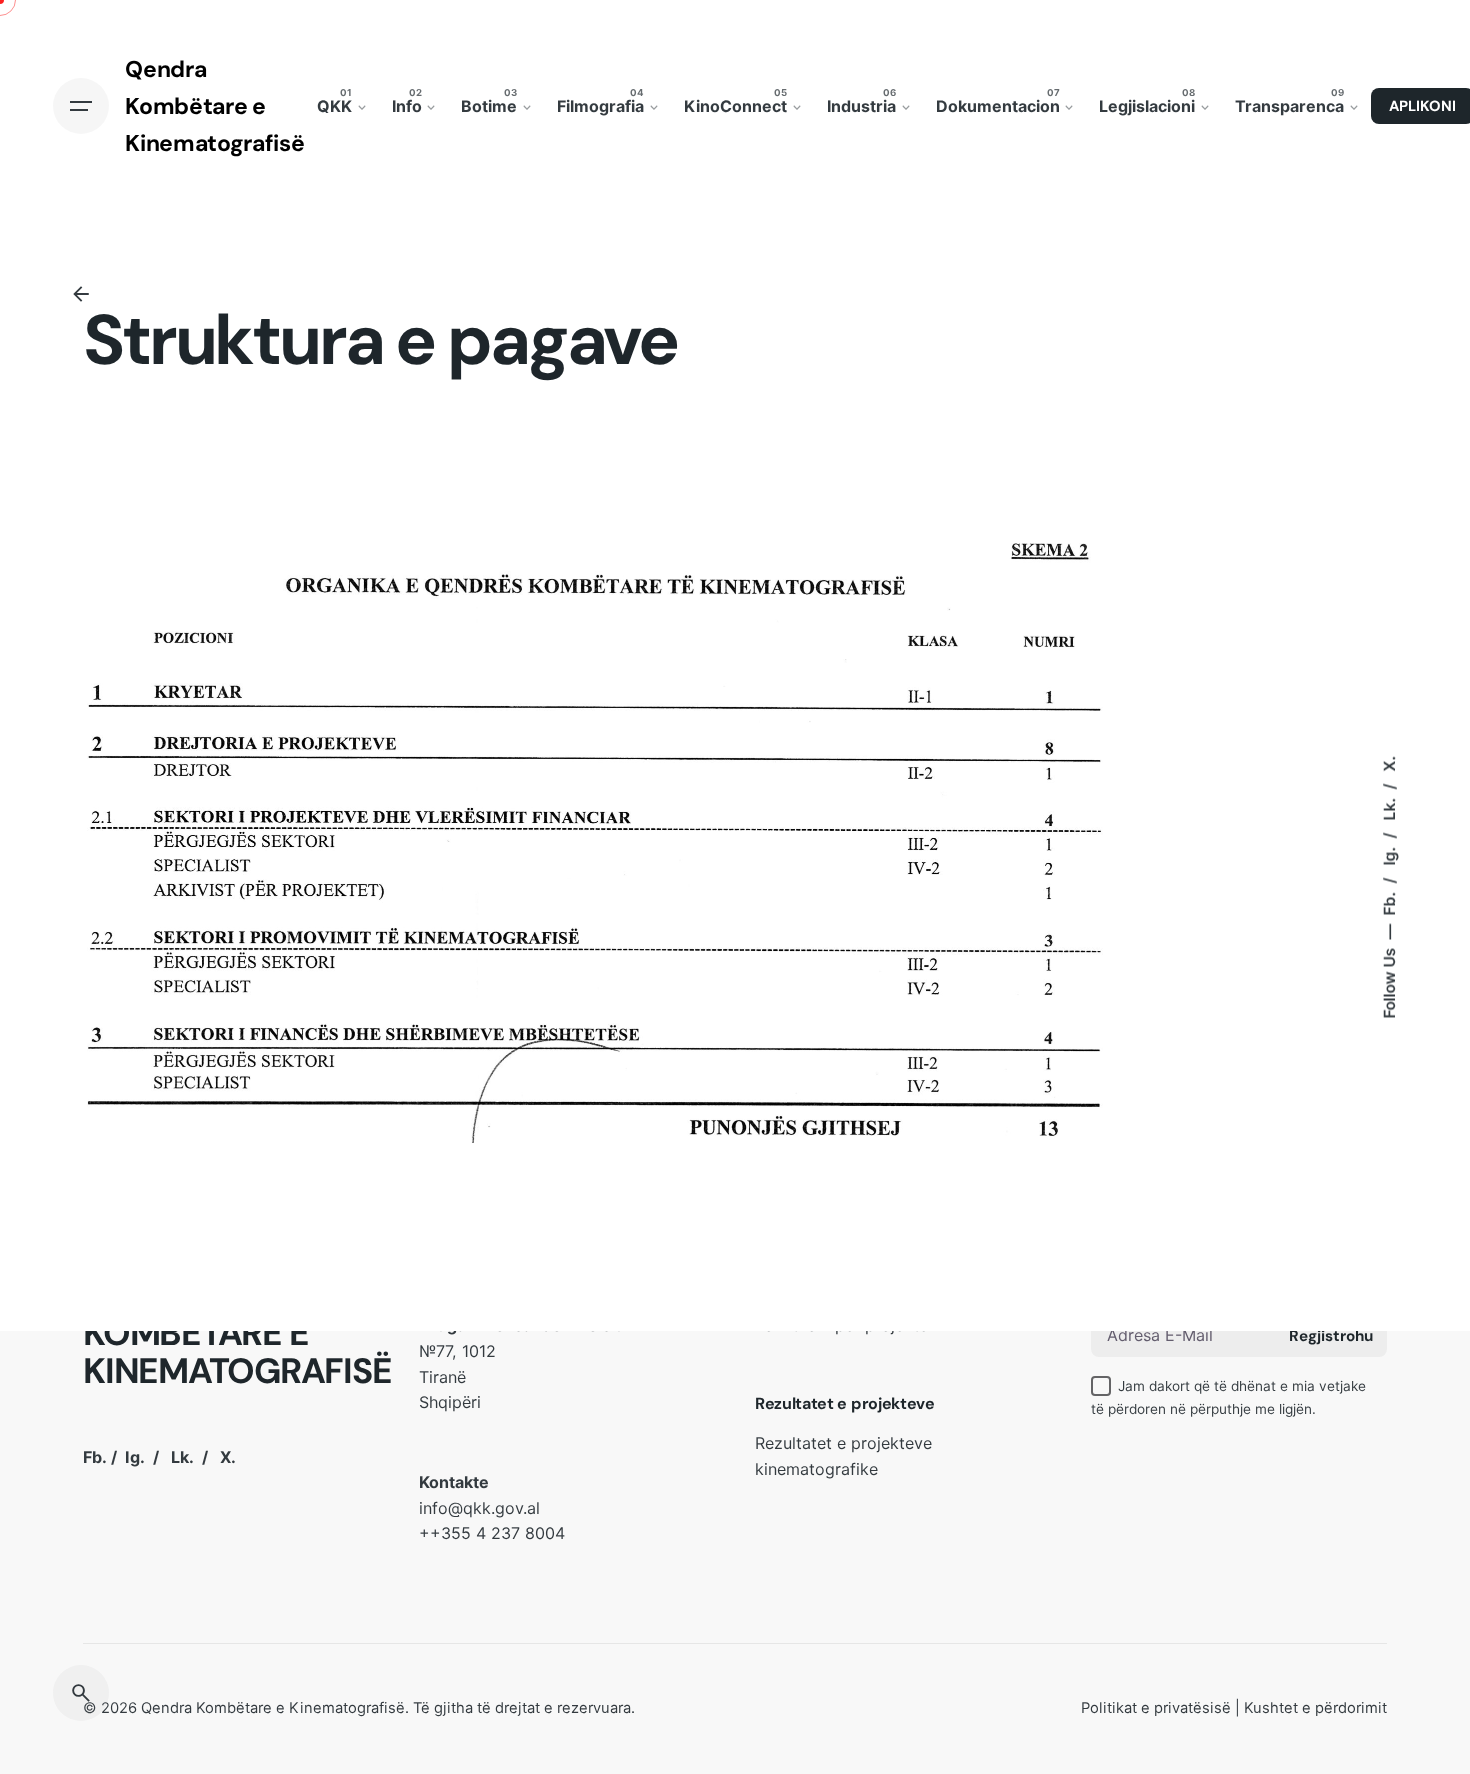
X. (1388, 764)
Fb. (1388, 902)
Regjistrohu (1331, 1336)
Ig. (1388, 854)
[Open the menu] (81, 106)
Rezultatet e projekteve (845, 1403)
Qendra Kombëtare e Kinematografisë (273, 1708)
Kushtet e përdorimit (1315, 1708)
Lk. (1388, 807)
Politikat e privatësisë (1156, 1708)
